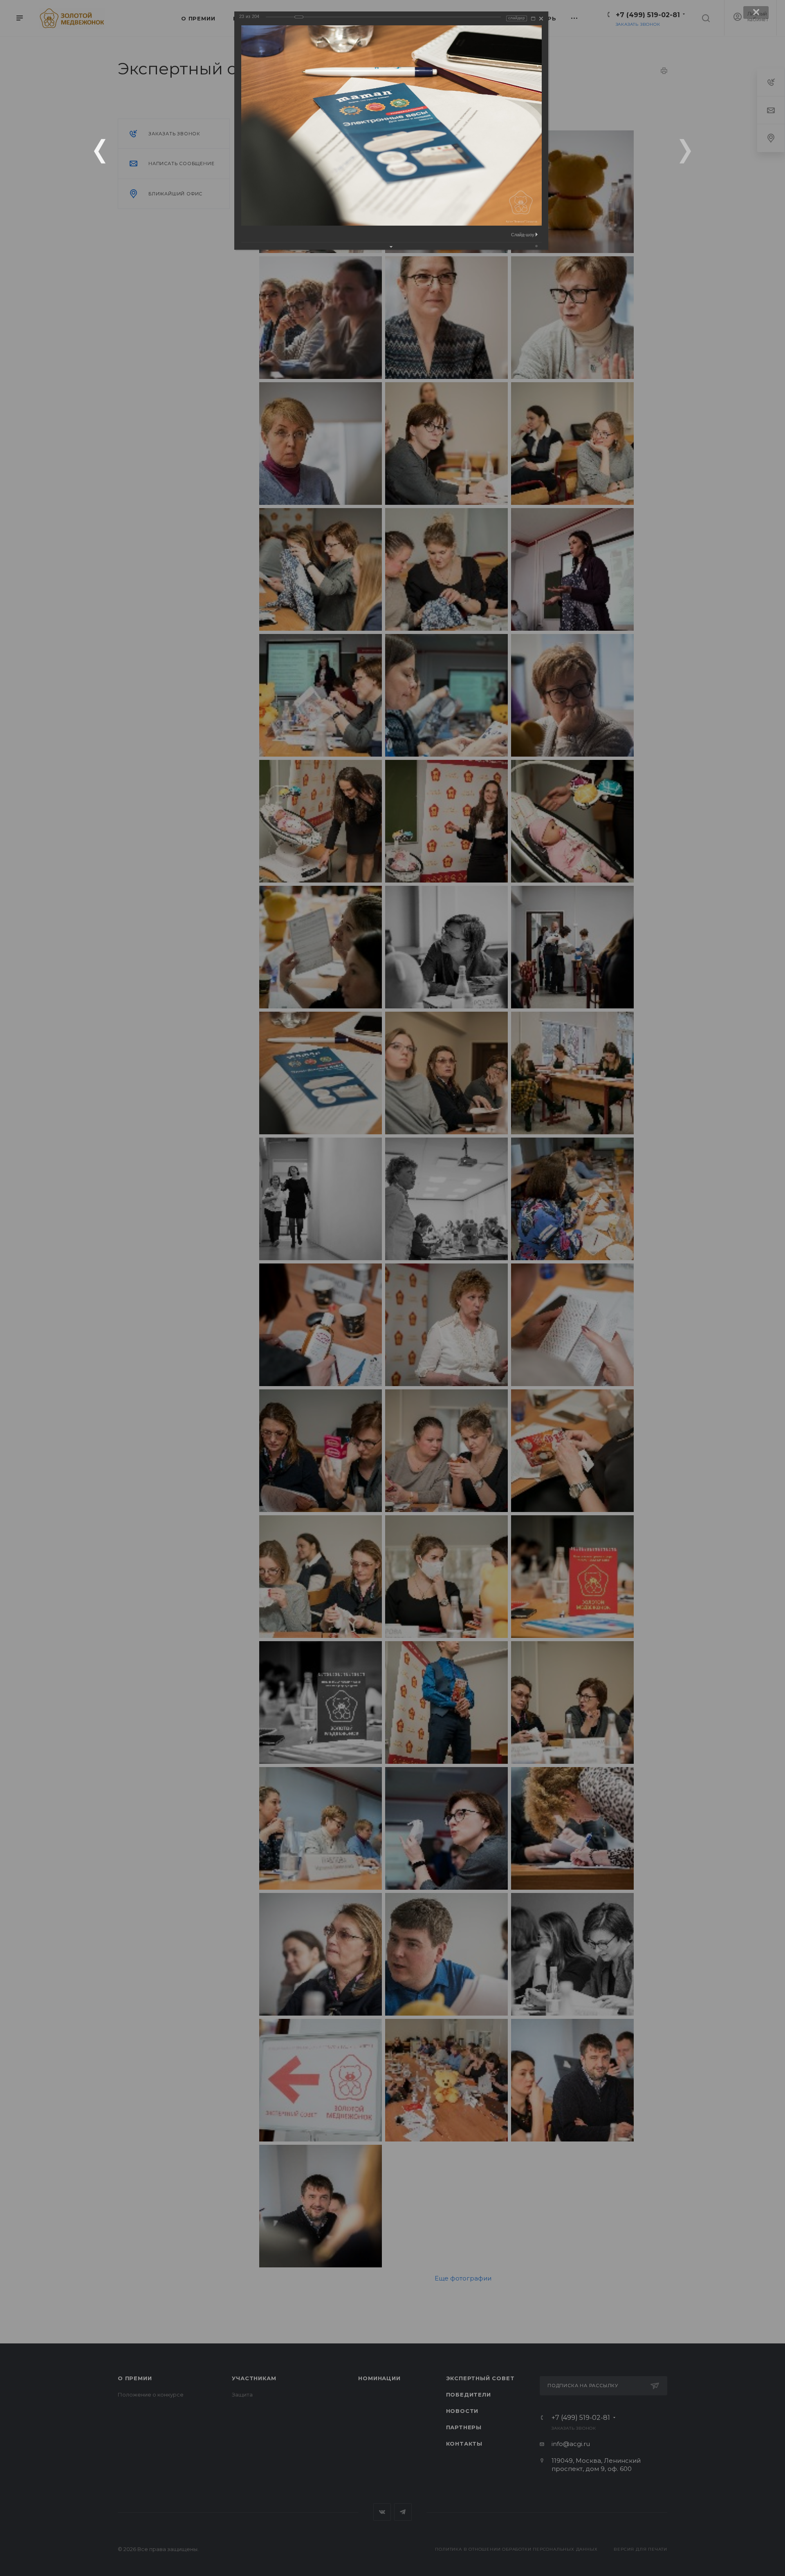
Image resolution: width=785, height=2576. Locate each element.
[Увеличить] (533, 19)
